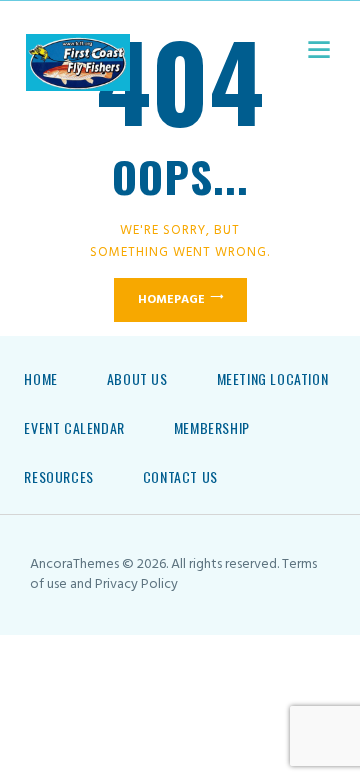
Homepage (171, 300)
